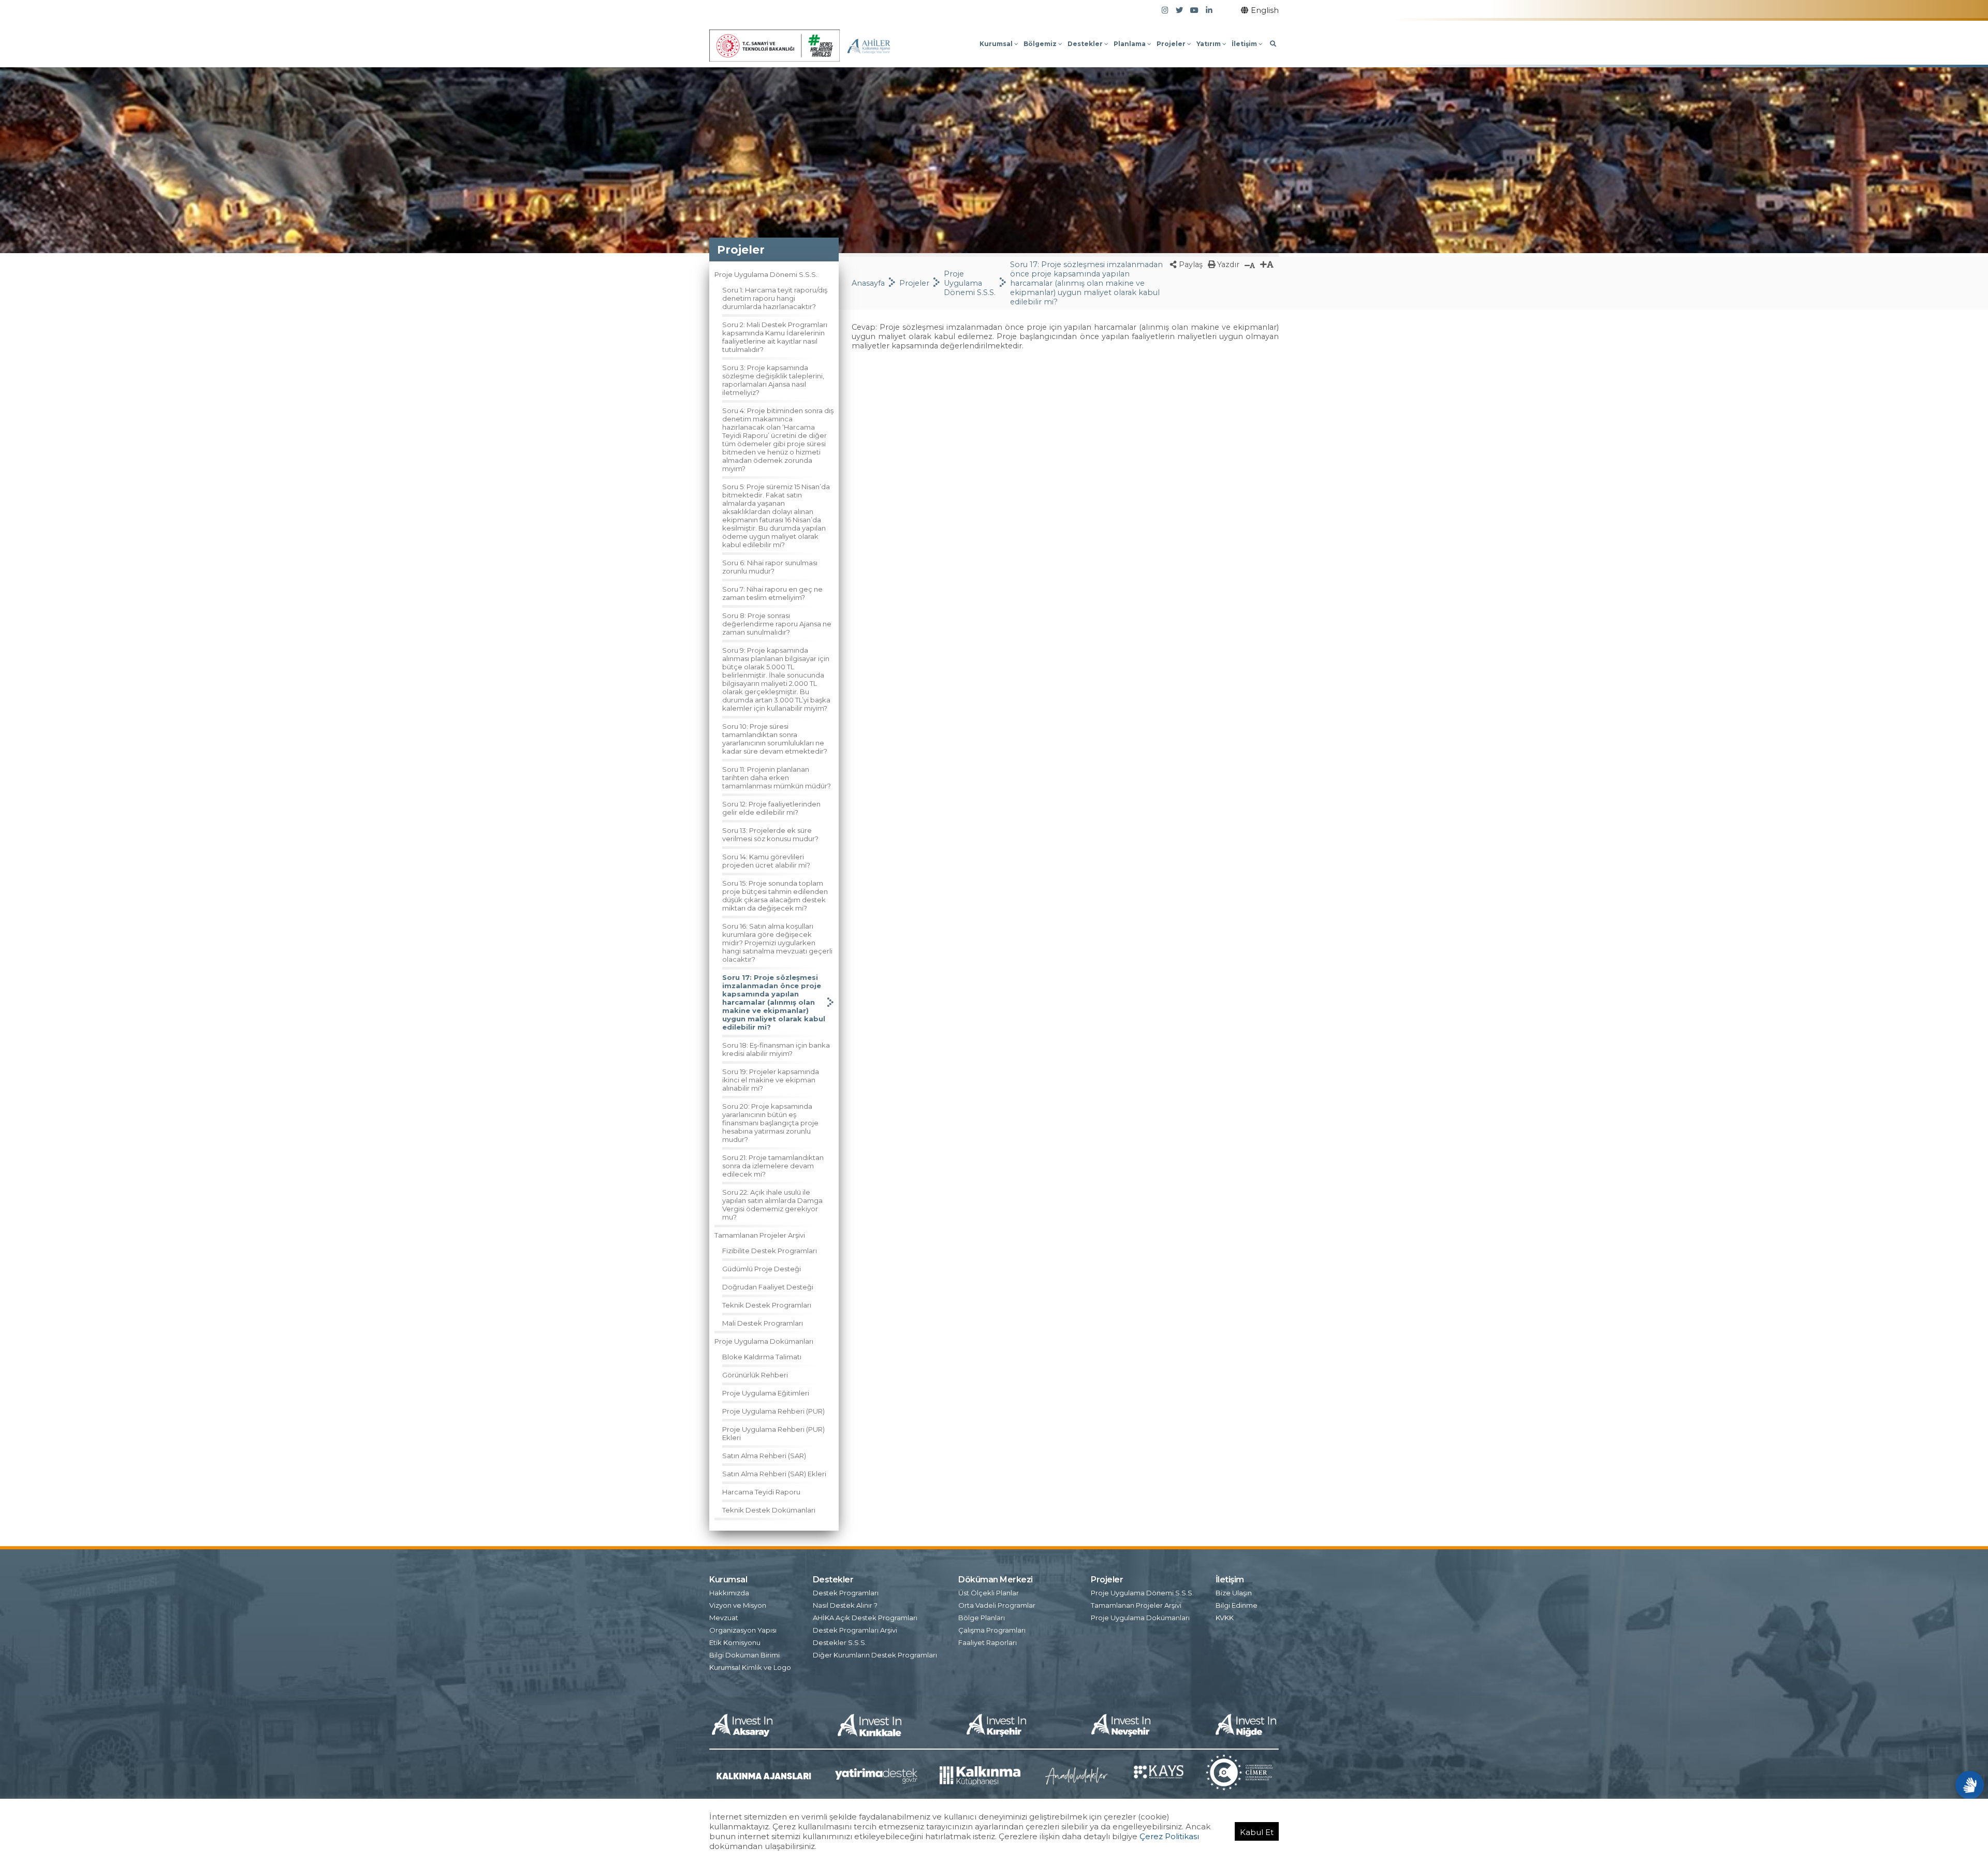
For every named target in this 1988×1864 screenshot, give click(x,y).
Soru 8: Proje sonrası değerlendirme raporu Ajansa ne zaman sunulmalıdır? (777, 624)
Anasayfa (868, 283)
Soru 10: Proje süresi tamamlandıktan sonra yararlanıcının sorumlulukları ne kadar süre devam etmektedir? (775, 739)
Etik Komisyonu (735, 1642)
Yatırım (1209, 44)
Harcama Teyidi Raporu (761, 1492)
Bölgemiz (1041, 44)
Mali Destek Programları (763, 1323)
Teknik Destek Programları (767, 1305)
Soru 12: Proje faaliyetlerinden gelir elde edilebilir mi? (771, 808)
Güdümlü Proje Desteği (762, 1269)
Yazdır (1227, 265)
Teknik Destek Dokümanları (769, 1510)
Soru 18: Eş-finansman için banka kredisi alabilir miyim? (776, 1049)
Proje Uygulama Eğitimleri (766, 1393)
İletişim (1245, 44)
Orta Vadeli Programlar (997, 1605)
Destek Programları (846, 1593)
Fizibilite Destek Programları (770, 1251)
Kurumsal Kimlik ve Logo (750, 1667)
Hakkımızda (729, 1593)
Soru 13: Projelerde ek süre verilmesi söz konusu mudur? (770, 834)
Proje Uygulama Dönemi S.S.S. (766, 274)
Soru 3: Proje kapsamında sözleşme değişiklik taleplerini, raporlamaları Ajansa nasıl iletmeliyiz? (773, 380)
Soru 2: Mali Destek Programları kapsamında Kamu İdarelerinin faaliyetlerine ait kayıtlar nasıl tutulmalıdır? (775, 337)
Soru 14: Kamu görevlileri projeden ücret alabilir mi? (766, 861)
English (1265, 10)
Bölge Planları (982, 1618)
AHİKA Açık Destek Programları (865, 1618)
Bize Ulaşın (1234, 1593)
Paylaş (1190, 265)
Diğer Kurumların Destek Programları (875, 1655)
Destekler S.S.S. (840, 1642)
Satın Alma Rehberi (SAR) (764, 1456)
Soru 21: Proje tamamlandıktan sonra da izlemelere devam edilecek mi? (773, 1166)
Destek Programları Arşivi (855, 1630)
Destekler (1086, 44)
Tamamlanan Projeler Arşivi (760, 1235)
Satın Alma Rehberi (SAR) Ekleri (774, 1474)
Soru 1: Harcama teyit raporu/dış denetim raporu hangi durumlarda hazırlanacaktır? (775, 298)
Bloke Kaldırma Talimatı (762, 1357)
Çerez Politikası (1169, 1836)
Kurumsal (997, 44)
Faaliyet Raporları (988, 1642)
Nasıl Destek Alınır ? (845, 1605)
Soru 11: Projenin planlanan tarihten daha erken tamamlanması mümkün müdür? (777, 777)
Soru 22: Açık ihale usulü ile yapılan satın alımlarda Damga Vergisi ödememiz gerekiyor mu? (772, 1205)
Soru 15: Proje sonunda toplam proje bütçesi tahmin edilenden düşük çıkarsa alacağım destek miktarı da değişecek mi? (775, 896)
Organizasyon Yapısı (743, 1630)
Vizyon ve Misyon (738, 1605)
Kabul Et (1257, 1832)
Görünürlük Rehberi (755, 1375)
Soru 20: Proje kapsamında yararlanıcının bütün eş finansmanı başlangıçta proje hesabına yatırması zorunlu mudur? (770, 1123)
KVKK (1225, 1618)
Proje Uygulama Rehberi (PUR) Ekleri (773, 1433)
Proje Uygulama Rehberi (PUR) (773, 1411)
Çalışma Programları (992, 1630)
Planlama (1130, 44)
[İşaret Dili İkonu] (1970, 1785)
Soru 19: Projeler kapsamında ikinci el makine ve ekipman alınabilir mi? (771, 1080)
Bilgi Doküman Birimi (744, 1655)
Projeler (1172, 44)
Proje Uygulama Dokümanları (764, 1341)
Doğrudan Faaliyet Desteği (768, 1287)
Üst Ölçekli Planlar (989, 1593)
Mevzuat (724, 1618)
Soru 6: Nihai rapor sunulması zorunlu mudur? (770, 567)
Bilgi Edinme (1237, 1605)
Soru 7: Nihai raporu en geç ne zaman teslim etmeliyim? (772, 593)
